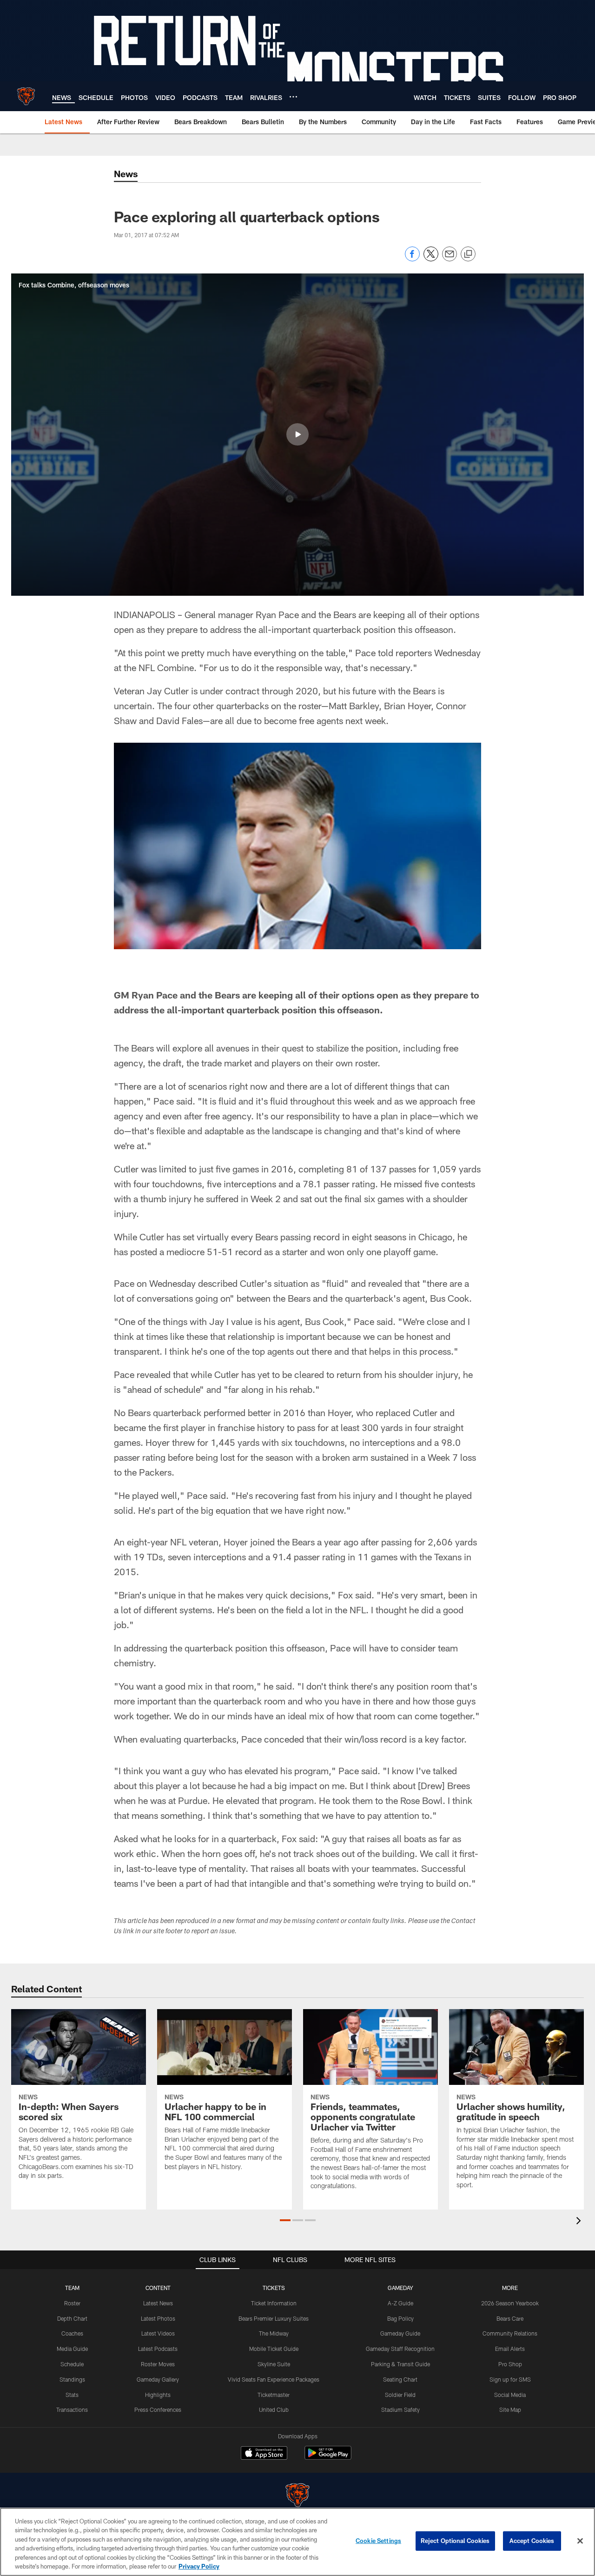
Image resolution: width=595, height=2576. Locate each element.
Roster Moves (158, 2364)
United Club (274, 2410)
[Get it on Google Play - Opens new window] (328, 2458)
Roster (72, 2303)
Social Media (510, 2395)
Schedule (72, 2364)
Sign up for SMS (510, 2379)
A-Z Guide (400, 2303)
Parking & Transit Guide (400, 2364)
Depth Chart (72, 2318)
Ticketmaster (274, 2395)
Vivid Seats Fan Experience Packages (274, 2379)
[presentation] (580, 2222)
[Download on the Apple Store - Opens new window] (264, 2454)
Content (158, 2288)
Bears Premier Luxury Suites (274, 2318)
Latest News (158, 2303)
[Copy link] (468, 254)
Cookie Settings (378, 2541)
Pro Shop (510, 2364)
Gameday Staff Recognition (400, 2349)
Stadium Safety (400, 2410)
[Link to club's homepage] (26, 96)
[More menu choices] (293, 97)
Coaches (72, 2333)
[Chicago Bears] (297, 2496)
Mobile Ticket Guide (274, 2349)
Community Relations (510, 2333)
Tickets (274, 2288)
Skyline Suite (274, 2364)
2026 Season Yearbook (510, 2303)
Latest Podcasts (158, 2349)
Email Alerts (510, 2349)
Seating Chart (400, 2379)
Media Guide (72, 2349)
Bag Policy (400, 2318)
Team (72, 2288)
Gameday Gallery (158, 2379)
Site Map (510, 2410)
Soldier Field (400, 2395)
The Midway (274, 2333)
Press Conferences (158, 2410)
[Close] (580, 2541)
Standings (72, 2379)
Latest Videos (158, 2333)
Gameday (400, 2288)
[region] (297, 2542)
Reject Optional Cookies (455, 2541)
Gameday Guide (400, 2333)
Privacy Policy (199, 2566)
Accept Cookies (532, 2541)
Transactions (72, 2410)
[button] (297, 434)
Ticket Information (274, 2303)
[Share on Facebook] (412, 259)
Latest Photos (158, 2318)
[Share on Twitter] (431, 259)
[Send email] (450, 259)
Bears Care (510, 2318)
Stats (72, 2395)
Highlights (158, 2395)
